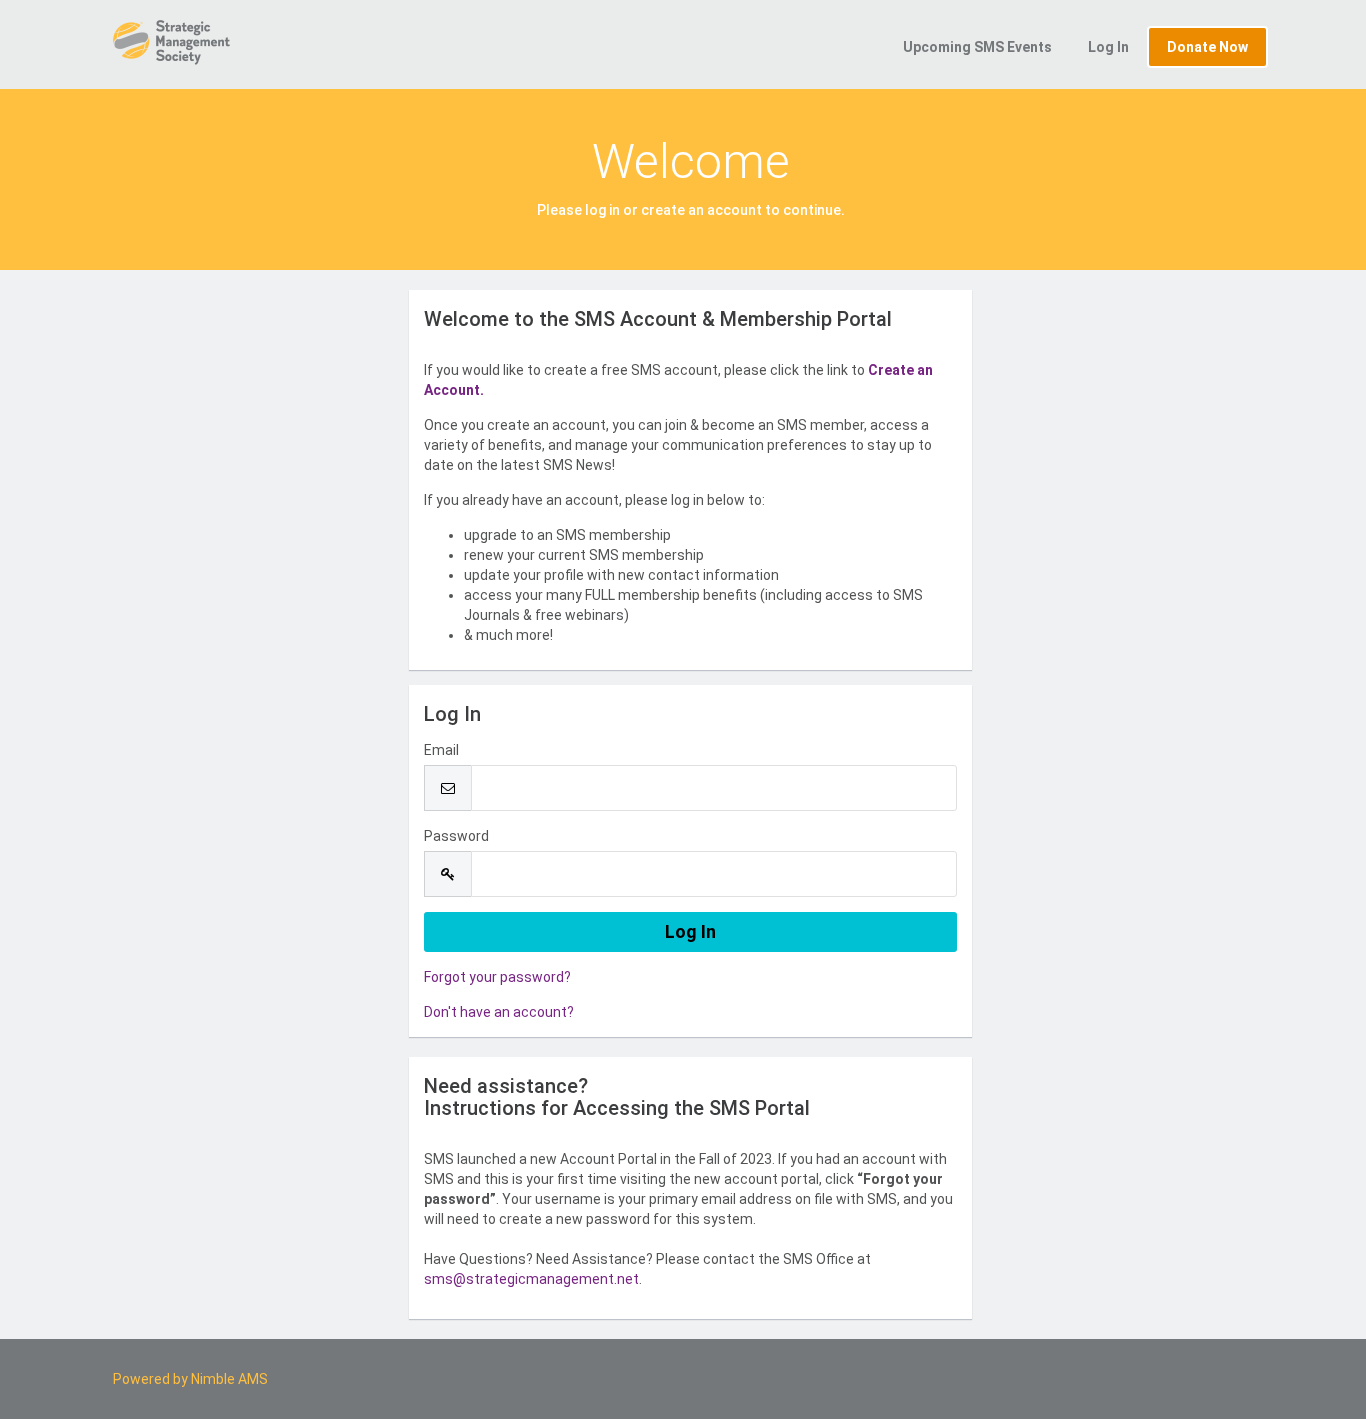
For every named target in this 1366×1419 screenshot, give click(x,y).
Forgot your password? (497, 977)
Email (441, 750)
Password (456, 836)
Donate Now (1207, 47)
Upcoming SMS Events (977, 47)
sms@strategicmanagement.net (531, 1279)
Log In (1108, 47)
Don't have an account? (499, 1012)
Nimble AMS (229, 1379)
